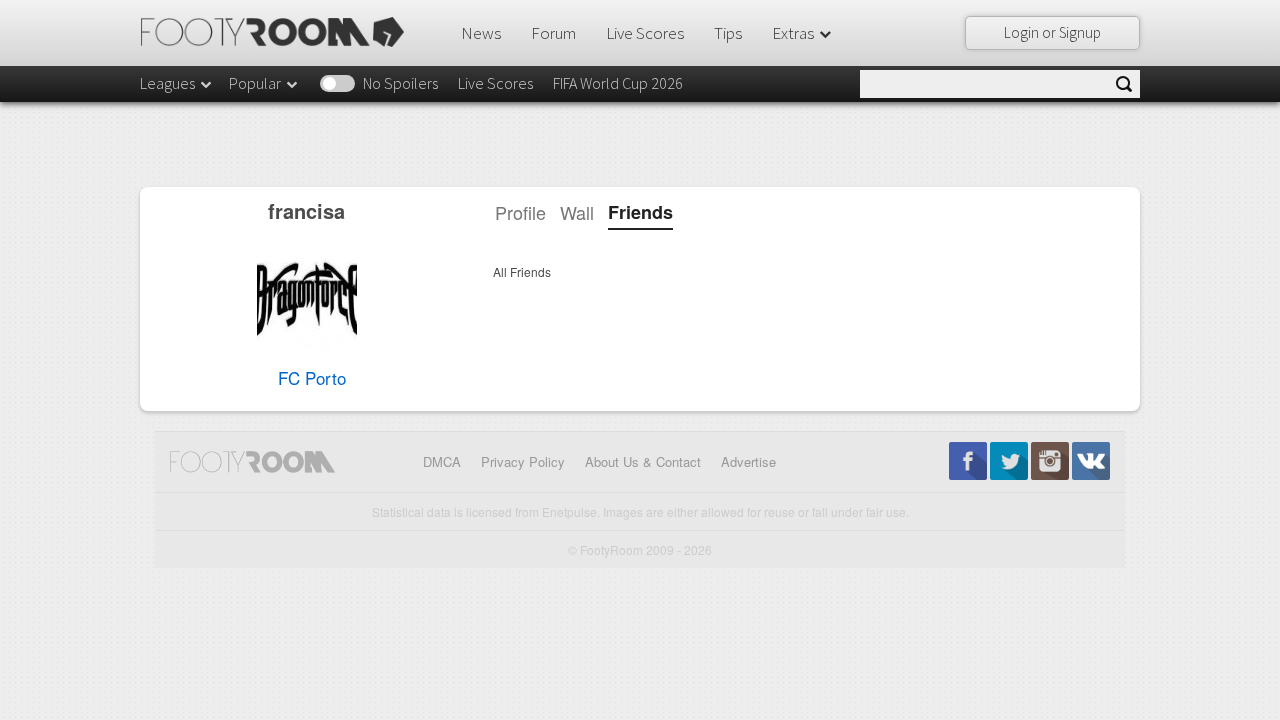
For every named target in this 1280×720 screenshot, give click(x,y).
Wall (577, 212)
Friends (640, 212)
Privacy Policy (523, 461)
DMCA (442, 461)
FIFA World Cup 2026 (618, 83)
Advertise (748, 461)
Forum (553, 33)
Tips (728, 33)
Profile (520, 212)
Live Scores (645, 33)
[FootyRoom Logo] (279, 32)
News (481, 33)
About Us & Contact (643, 461)
